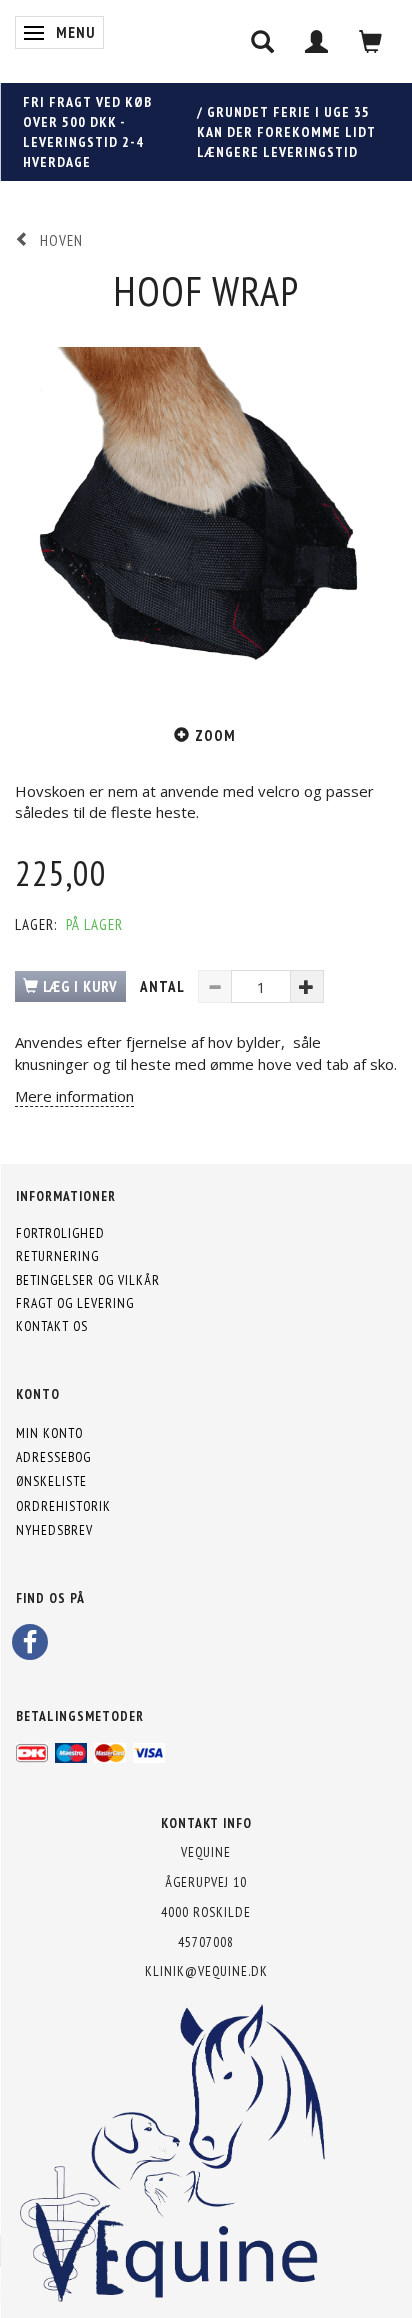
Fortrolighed (60, 1233)
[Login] (317, 41)
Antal (164, 986)
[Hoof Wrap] (206, 508)
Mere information (74, 1096)
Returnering (57, 1256)
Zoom (215, 735)
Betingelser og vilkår (88, 1280)
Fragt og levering (75, 1303)
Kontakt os (52, 1326)
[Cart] (371, 41)
